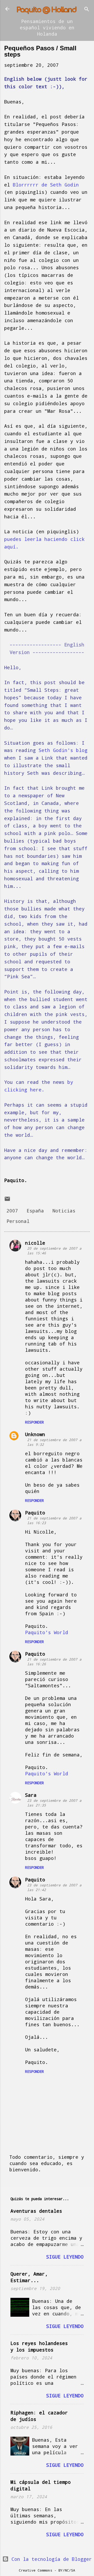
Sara (31, 1795)
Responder (34, 1422)
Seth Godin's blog (63, 750)
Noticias (64, 1211)
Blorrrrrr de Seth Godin (46, 185)
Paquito (35, 1513)
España (35, 1211)
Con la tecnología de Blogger (50, 2559)
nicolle (35, 1243)
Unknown (35, 1434)
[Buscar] (87, 10)
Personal (18, 1221)
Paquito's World (47, 1632)
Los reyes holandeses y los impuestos (39, 2346)
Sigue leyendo (65, 2257)
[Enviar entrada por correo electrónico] (7, 1200)
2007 (12, 1211)
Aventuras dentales (36, 2211)
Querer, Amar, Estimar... (29, 2277)
